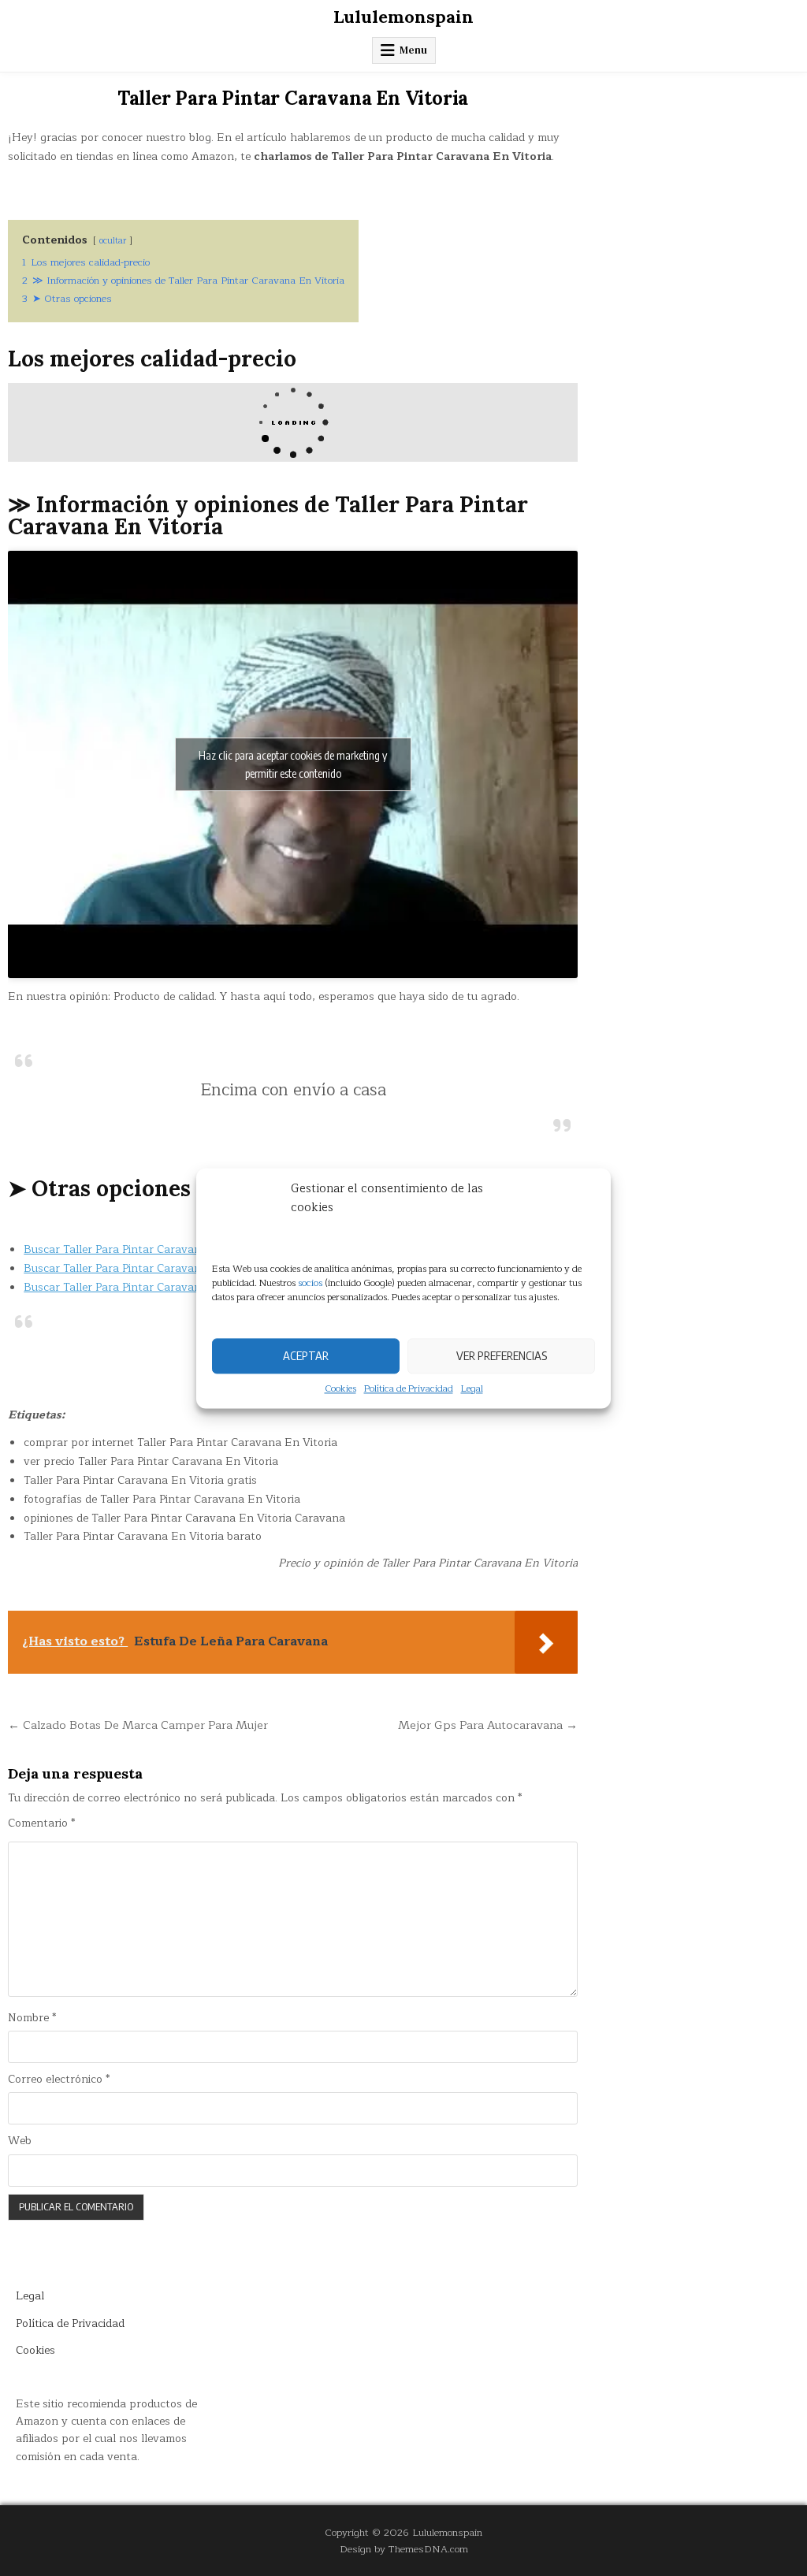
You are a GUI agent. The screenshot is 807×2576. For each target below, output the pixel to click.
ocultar (113, 241)
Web (20, 2141)
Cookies (340, 1389)
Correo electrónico (59, 2080)
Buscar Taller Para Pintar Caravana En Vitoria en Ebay (166, 1287)
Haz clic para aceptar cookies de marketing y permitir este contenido (293, 764)
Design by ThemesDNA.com (404, 2549)
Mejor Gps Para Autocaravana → (488, 1725)
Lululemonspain (403, 17)
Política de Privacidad (409, 1389)
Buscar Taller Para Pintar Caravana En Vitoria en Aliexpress (180, 1268)
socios (310, 1283)
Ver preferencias (502, 1355)
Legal (472, 1389)
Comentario (41, 1823)
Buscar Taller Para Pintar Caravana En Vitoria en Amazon (174, 1249)
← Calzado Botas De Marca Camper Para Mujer (138, 1725)
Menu (413, 50)
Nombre (32, 2018)
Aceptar (306, 1355)
